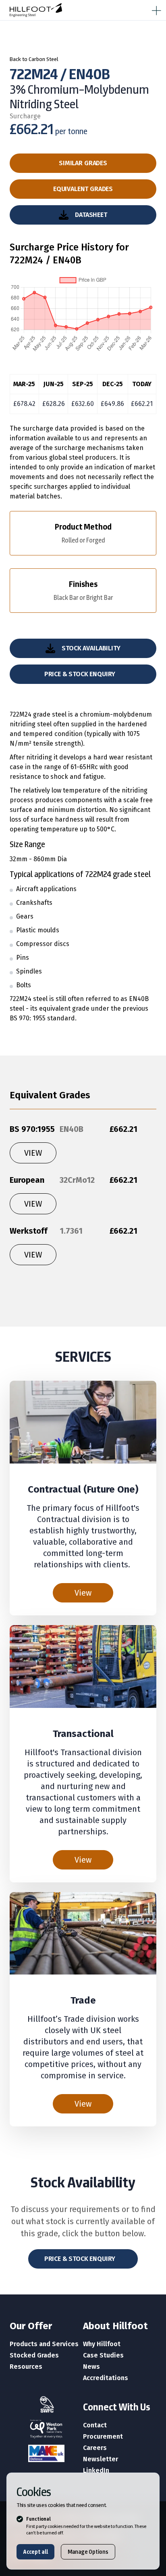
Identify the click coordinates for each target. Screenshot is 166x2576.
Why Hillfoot (102, 2344)
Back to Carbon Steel (34, 59)
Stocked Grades (34, 2355)
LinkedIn (96, 2470)
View (83, 1593)
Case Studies (103, 2355)
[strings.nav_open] (155, 9)
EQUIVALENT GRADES (83, 189)
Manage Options (88, 2552)
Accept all (35, 2552)
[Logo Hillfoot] (36, 10)
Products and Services (44, 2344)
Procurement (103, 2436)
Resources (26, 2367)
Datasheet (91, 215)
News (91, 2367)
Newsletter (101, 2459)
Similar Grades (83, 163)
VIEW (33, 1153)
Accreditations (106, 2378)
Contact (95, 2425)
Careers (95, 2448)
